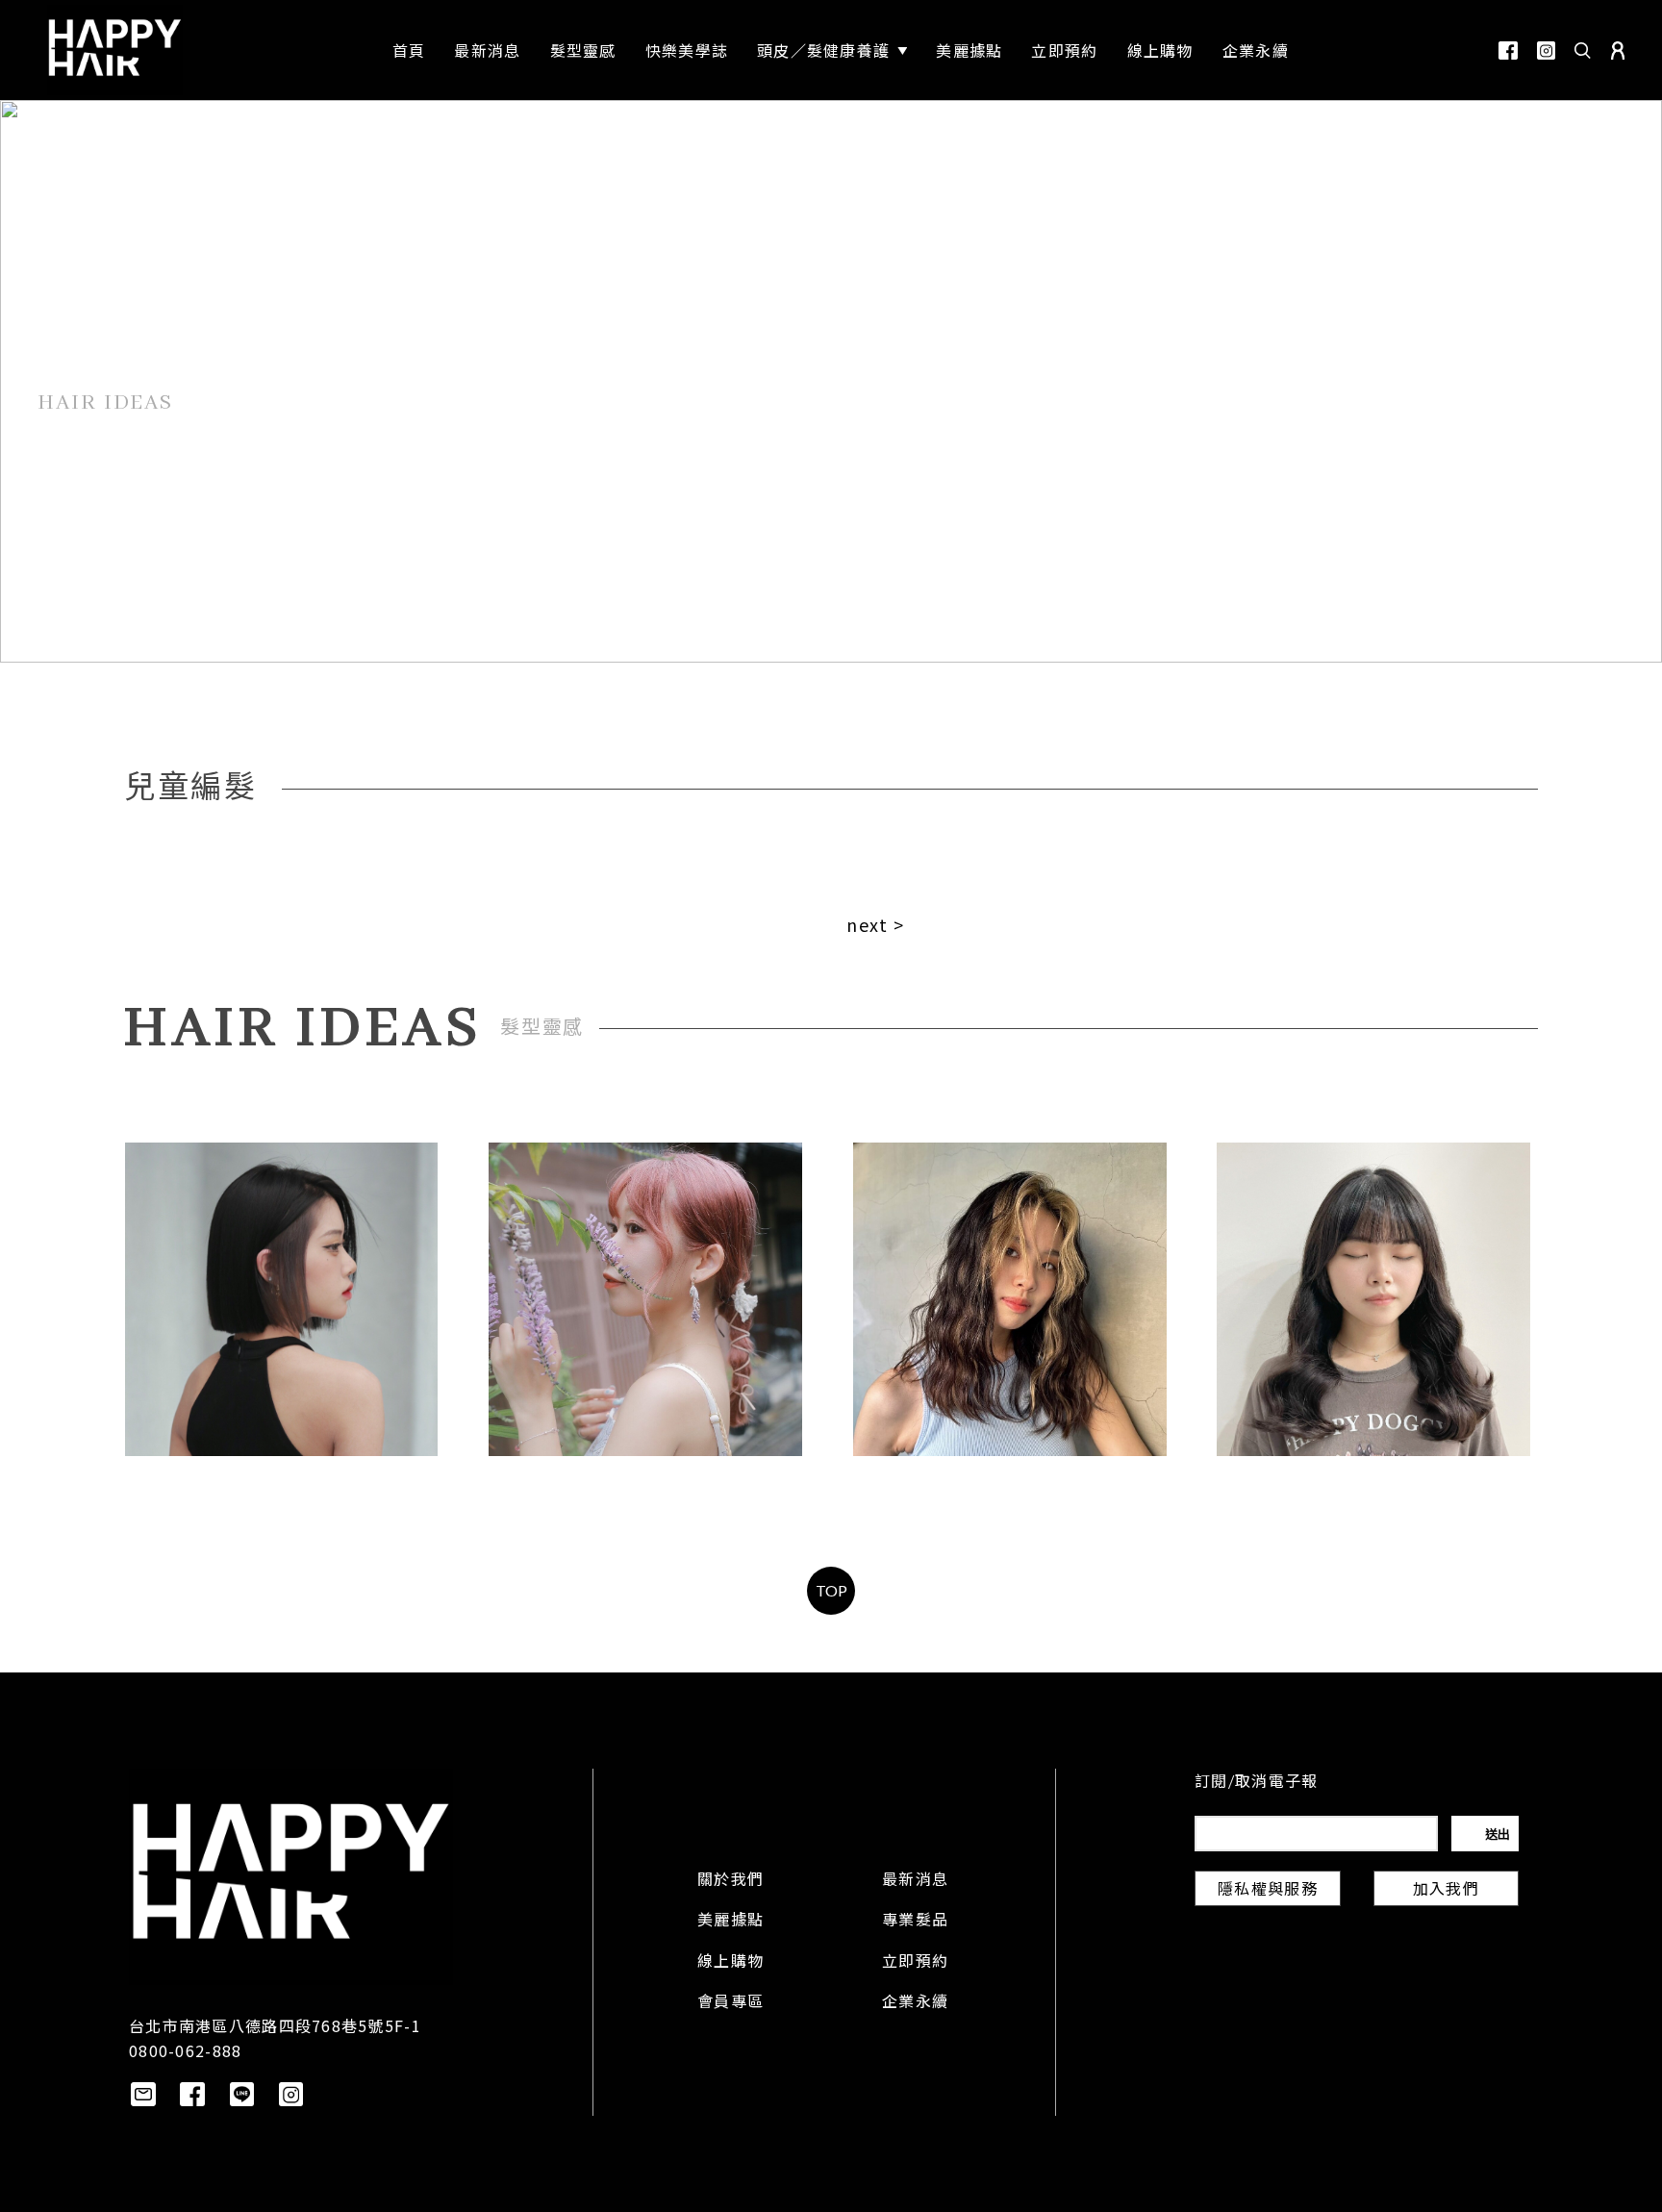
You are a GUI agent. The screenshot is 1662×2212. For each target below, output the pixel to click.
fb (1508, 50)
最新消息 (915, 1881)
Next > (875, 924)
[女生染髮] (645, 1299)
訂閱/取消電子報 (1256, 1783)
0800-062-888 (185, 2050)
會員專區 (730, 2003)
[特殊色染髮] (1010, 1299)
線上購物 (730, 1963)
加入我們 (1446, 1891)
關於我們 (730, 1881)
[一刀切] (282, 1299)
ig (1546, 50)
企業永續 (915, 2003)
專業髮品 (915, 1922)
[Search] (1583, 50)
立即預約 (915, 1963)
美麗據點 (730, 1922)
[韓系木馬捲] (1373, 1299)
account (1618, 50)
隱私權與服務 (1268, 1891)
